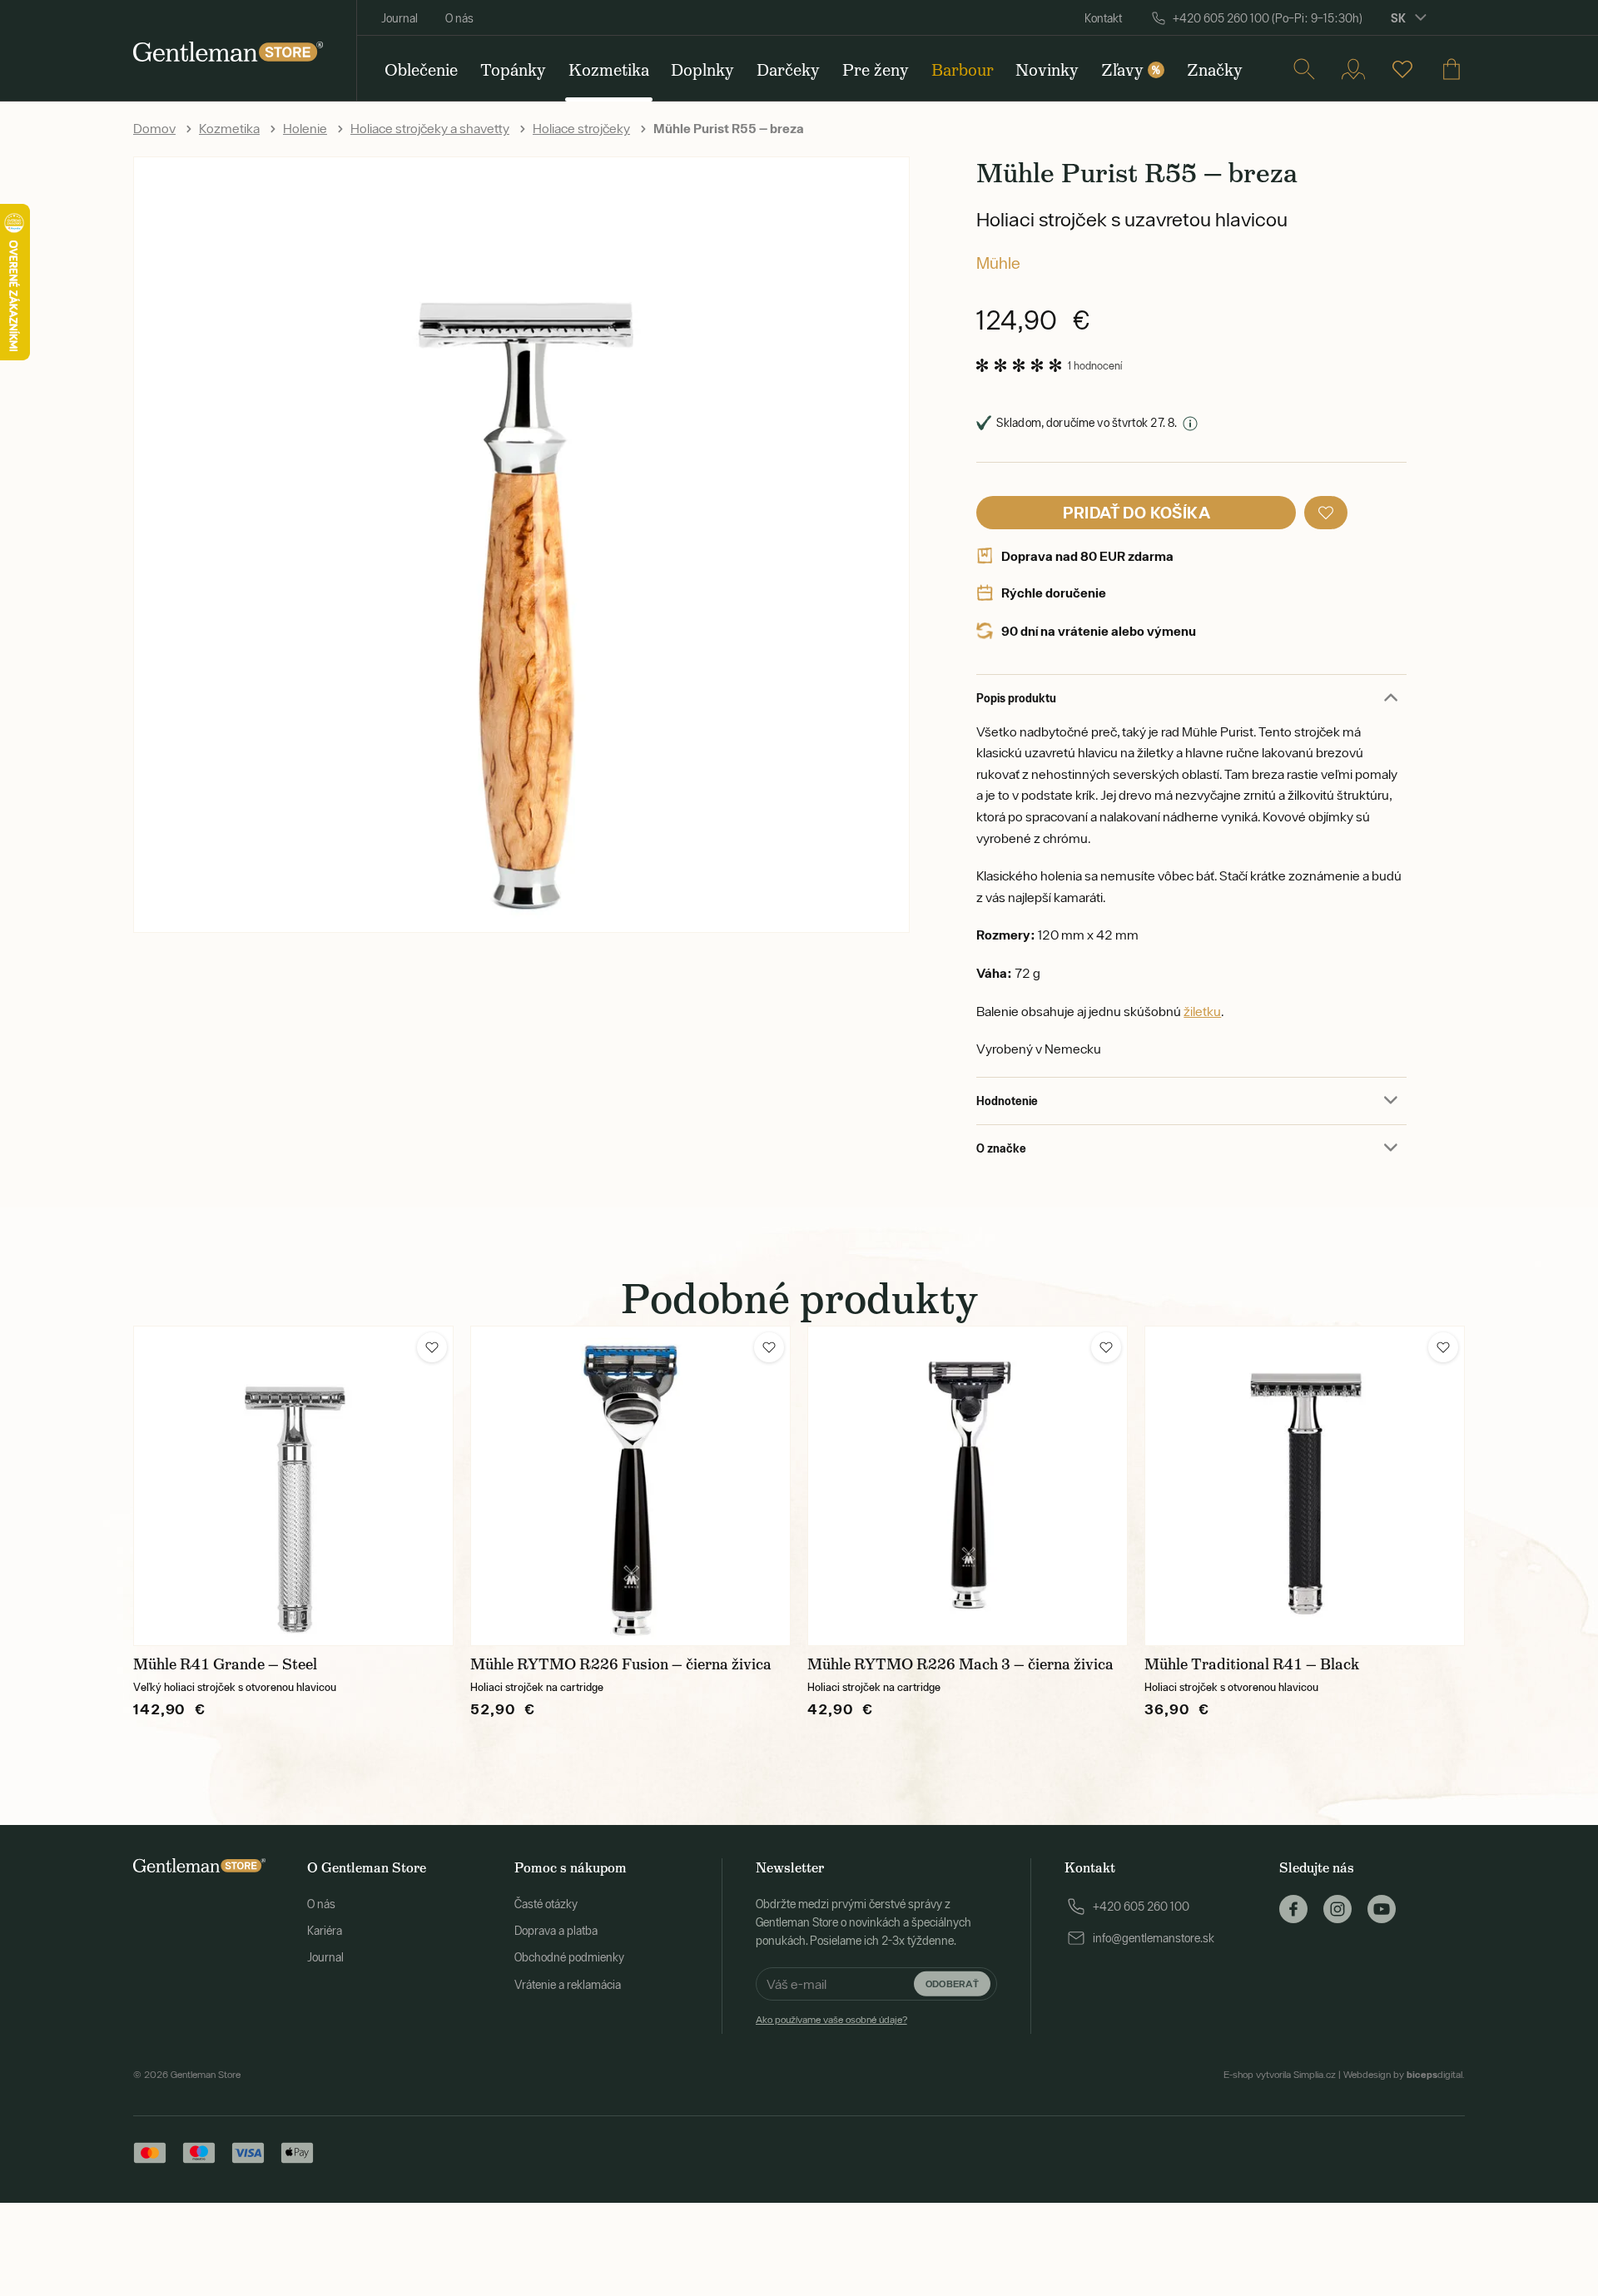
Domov (154, 128)
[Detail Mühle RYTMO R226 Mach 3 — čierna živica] (968, 1486)
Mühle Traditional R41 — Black (1252, 1664)
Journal (399, 18)
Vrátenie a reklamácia (568, 1985)
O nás (459, 18)
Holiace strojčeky (581, 128)
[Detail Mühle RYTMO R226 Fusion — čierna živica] (630, 1486)
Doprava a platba (556, 1931)
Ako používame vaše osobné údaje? (831, 2020)
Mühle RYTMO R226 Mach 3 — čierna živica (960, 1664)
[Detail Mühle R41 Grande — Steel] (293, 1486)
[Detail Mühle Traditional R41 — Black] (1305, 1486)
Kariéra (325, 1931)
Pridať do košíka (1136, 512)
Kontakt (1103, 18)
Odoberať (952, 1984)
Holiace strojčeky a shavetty (430, 128)
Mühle (998, 263)
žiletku (1202, 1011)
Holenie (305, 128)
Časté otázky (546, 1904)
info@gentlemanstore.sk (1154, 1938)
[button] (1326, 513)
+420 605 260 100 (1141, 1907)
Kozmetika (229, 128)
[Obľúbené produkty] (1402, 69)
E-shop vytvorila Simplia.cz (1280, 2075)
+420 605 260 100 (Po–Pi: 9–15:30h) (1268, 18)
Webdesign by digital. (1404, 2075)
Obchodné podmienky (569, 1957)
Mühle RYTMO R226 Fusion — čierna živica (621, 1664)
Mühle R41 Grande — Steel (225, 1664)
